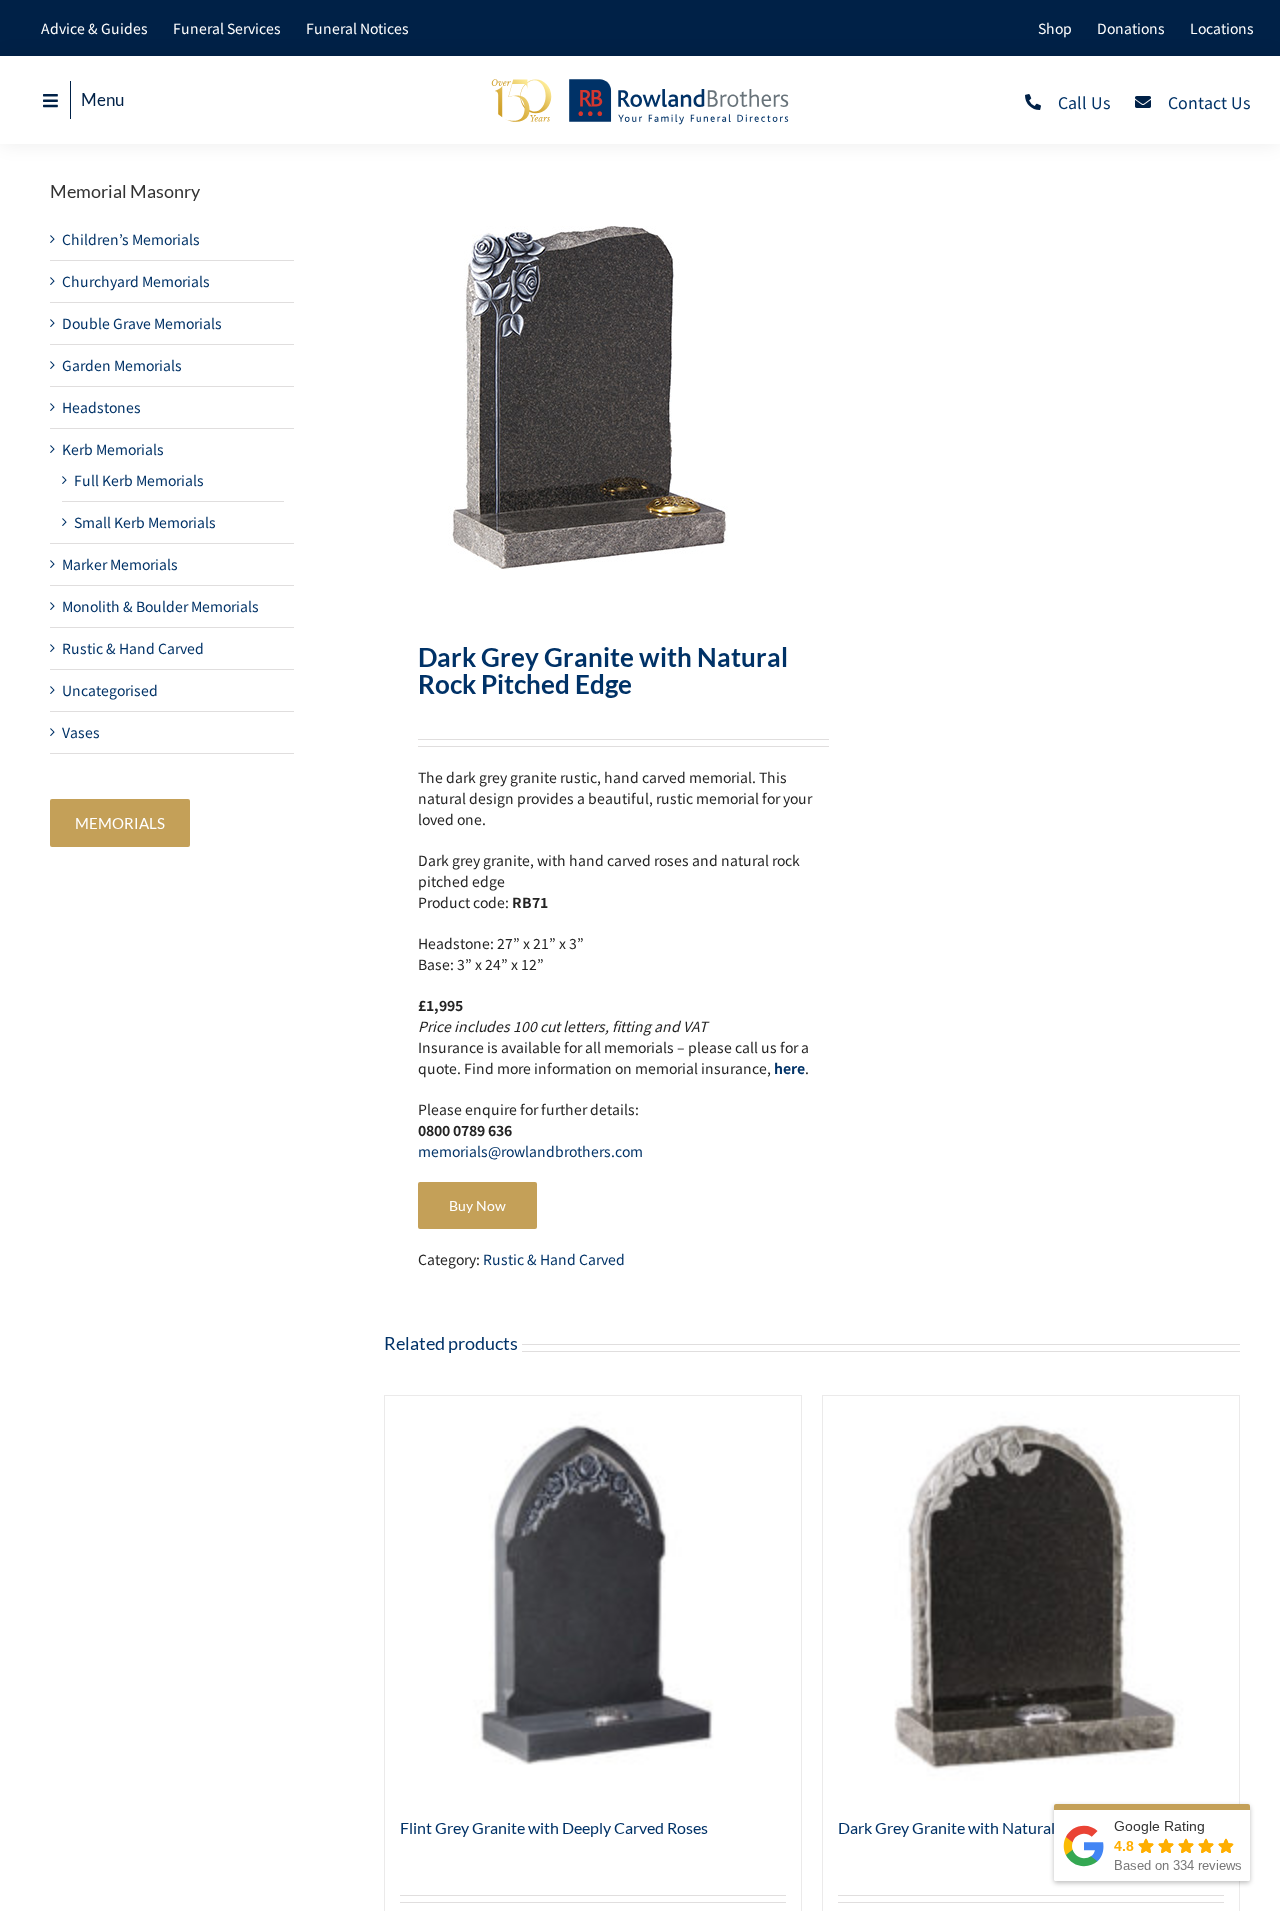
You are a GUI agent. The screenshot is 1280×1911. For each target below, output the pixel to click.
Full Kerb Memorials (139, 480)
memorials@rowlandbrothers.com (530, 1151)
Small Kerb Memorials (145, 522)
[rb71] (589, 394)
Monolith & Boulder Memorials (160, 606)
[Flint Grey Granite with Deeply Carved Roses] (593, 1596)
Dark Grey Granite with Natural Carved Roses (995, 1827)
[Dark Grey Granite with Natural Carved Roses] (1031, 1596)
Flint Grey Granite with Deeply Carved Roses (554, 1827)
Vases (81, 732)
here (789, 1068)
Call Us (1084, 102)
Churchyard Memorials (136, 281)
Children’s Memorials (131, 239)
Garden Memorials (122, 365)
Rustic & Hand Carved (554, 1259)
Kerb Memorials (113, 449)
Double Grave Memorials (142, 323)
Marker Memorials (120, 564)
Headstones (101, 407)
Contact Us (1209, 102)
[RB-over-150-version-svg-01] (640, 83)
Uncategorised (110, 690)
